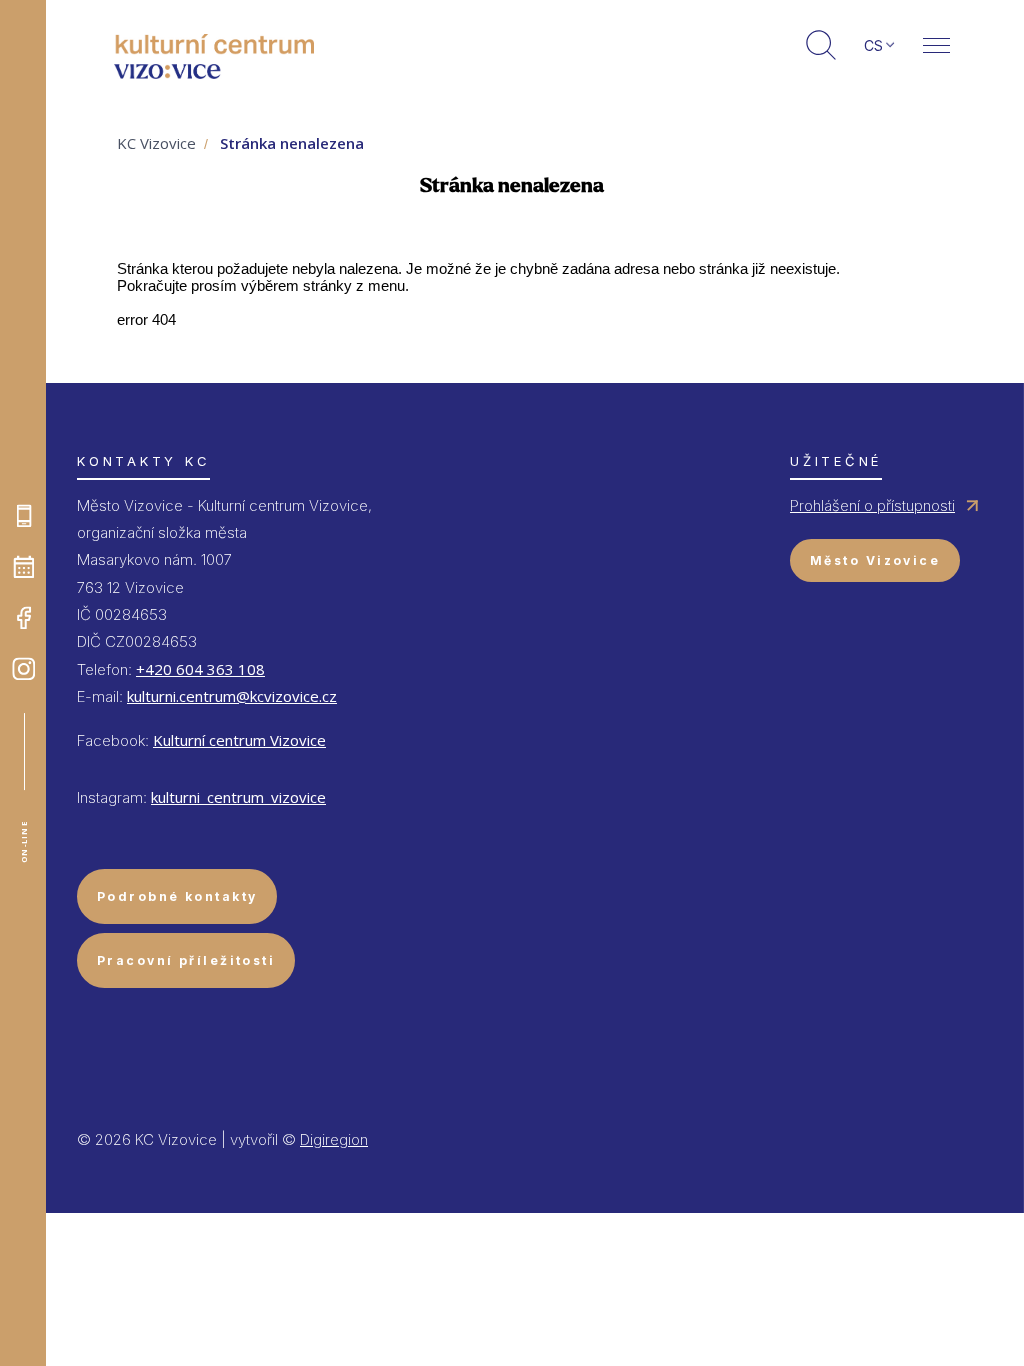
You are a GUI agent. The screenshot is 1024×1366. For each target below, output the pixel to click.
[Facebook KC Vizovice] (24, 618)
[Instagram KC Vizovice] (24, 669)
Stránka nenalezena (292, 143)
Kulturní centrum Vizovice (239, 740)
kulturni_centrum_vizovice (238, 797)
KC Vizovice (156, 143)
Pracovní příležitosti (186, 960)
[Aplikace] (24, 516)
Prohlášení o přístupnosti (872, 505)
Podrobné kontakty (177, 896)
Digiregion (334, 1139)
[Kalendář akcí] (24, 567)
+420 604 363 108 (200, 669)
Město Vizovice (875, 560)
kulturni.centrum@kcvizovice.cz (232, 696)
